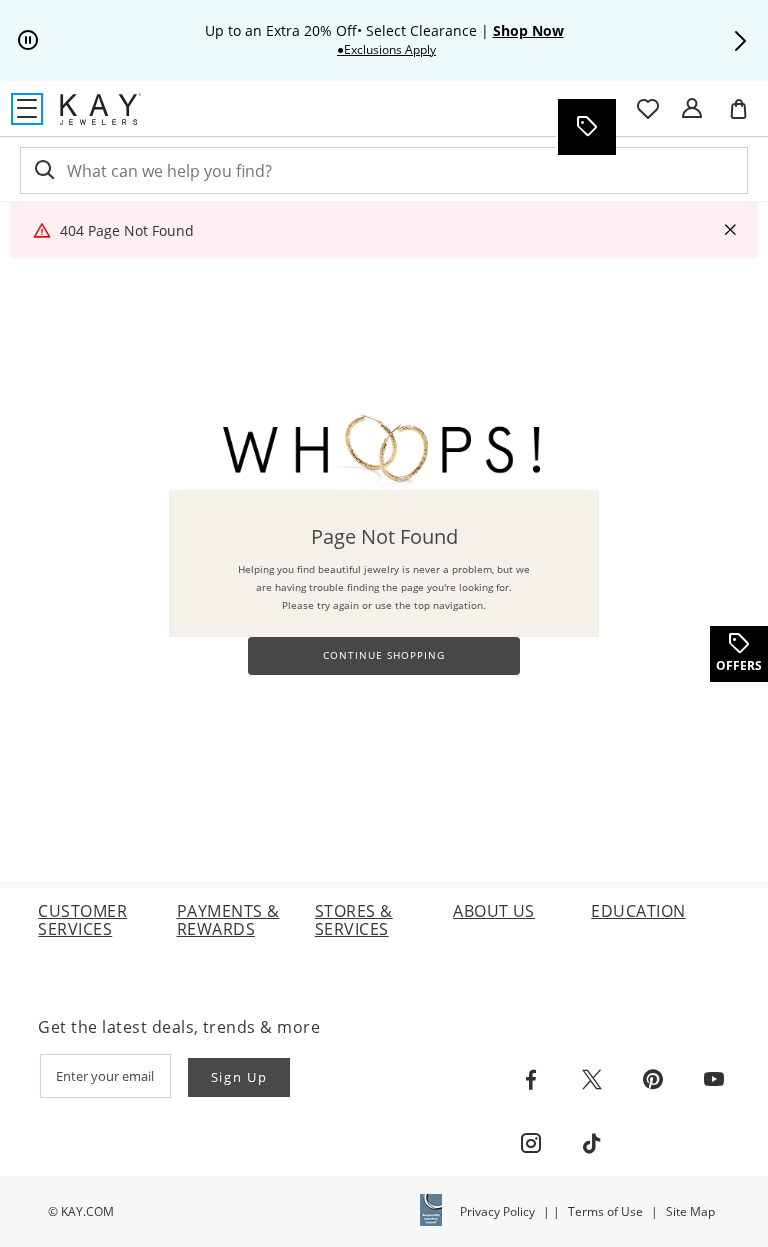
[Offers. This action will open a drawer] (586, 127)
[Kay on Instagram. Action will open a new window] (531, 1144)
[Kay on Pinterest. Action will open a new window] (653, 1080)
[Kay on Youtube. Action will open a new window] (714, 1080)
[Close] (730, 230)
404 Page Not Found (127, 230)
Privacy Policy (497, 1211)
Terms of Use (605, 1211)
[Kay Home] (100, 109)
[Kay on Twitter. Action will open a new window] (592, 1080)
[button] (740, 41)
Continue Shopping (384, 655)
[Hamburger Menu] (27, 109)
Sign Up (239, 1077)
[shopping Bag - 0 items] (746, 117)
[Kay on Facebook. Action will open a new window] (531, 1080)
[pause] (28, 41)
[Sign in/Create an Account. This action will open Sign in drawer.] (692, 109)
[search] (43, 170)
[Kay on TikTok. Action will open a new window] (592, 1144)
